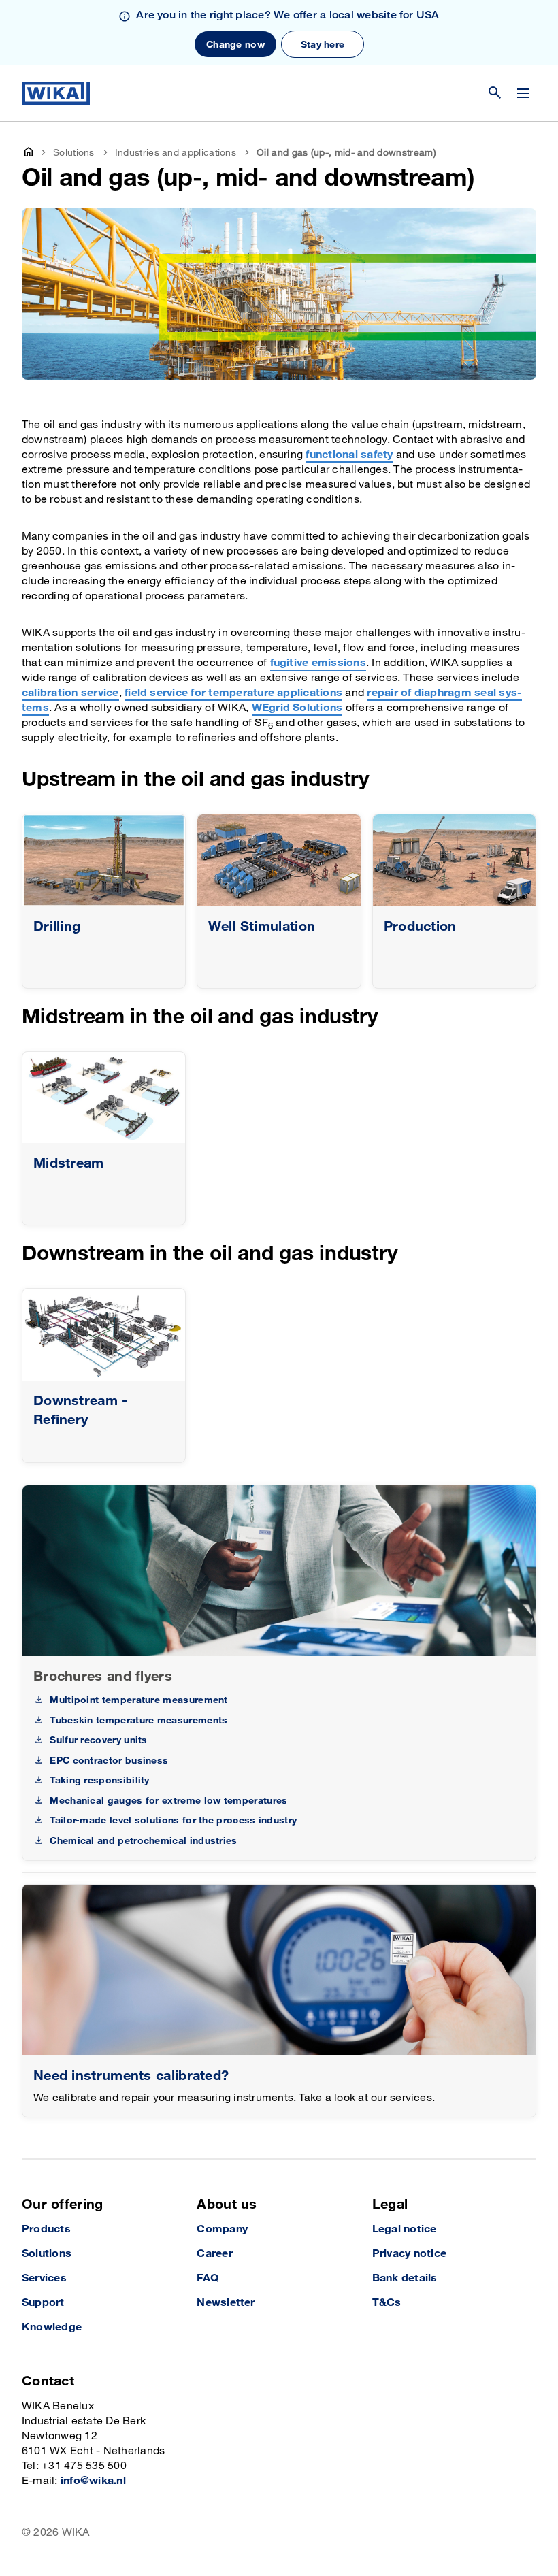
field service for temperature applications (233, 693)
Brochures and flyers (103, 1677)
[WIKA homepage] (56, 93)
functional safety (349, 455)
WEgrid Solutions (297, 708)
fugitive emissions (318, 663)
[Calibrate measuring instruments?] (279, 1970)
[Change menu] (523, 93)
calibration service (70, 693)
